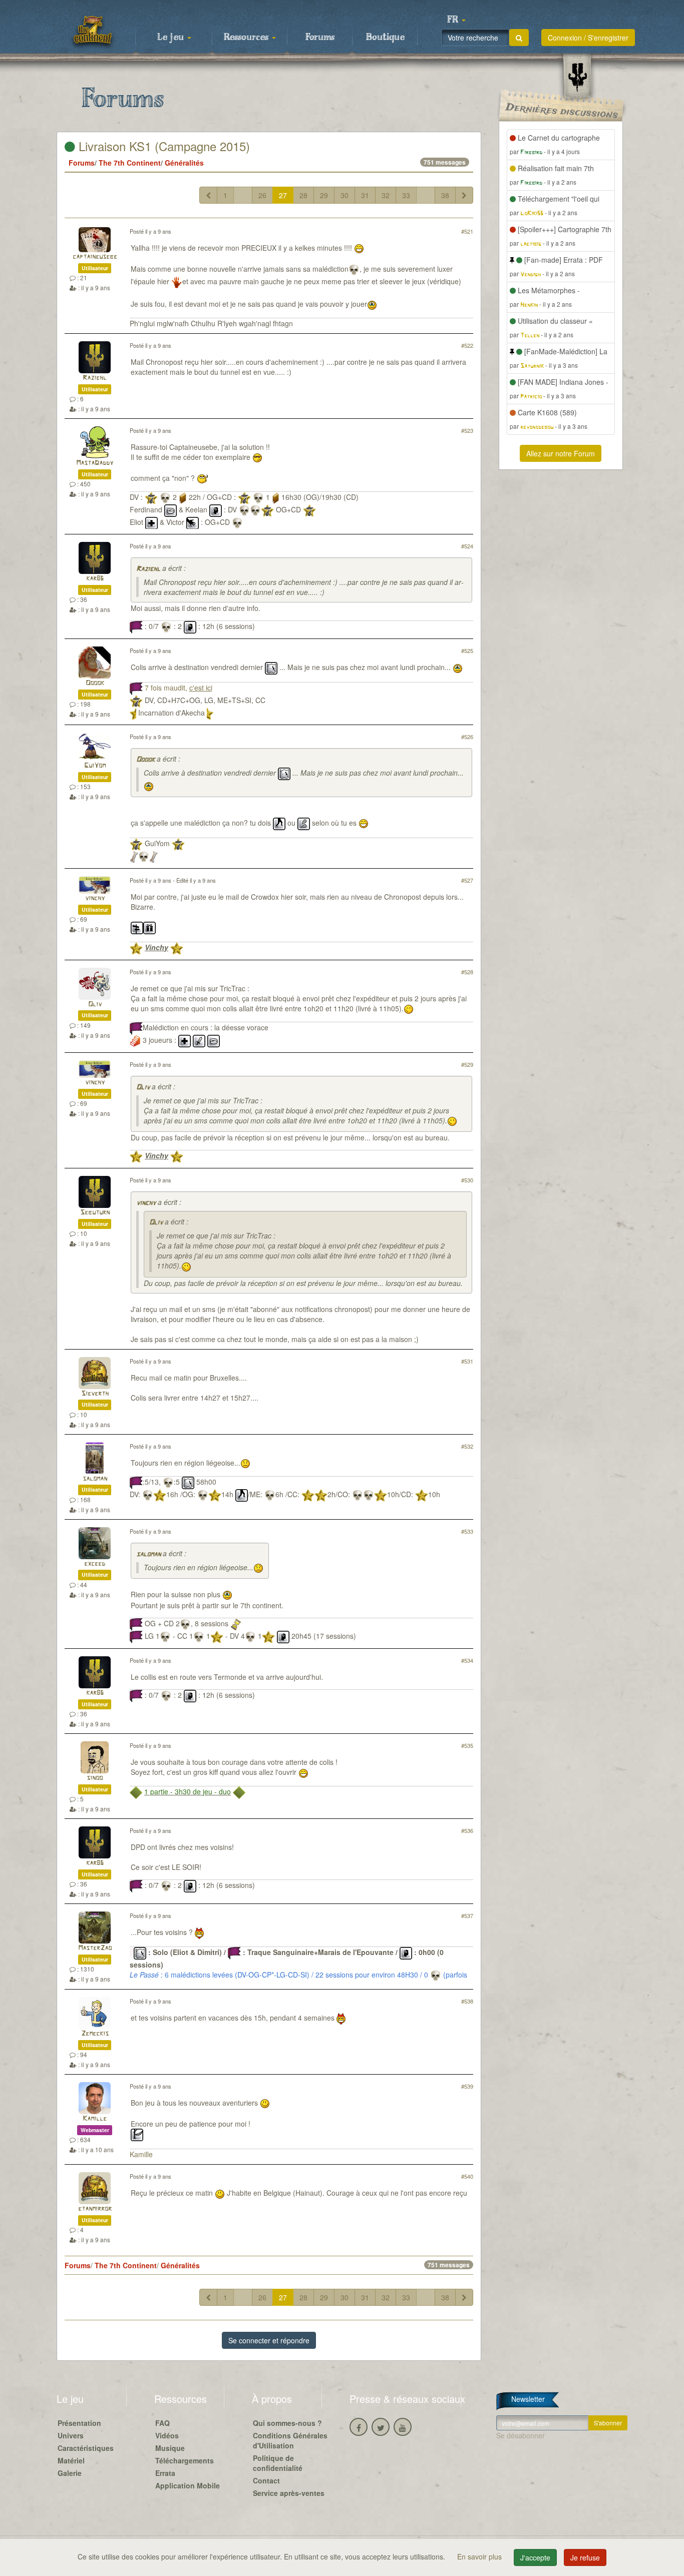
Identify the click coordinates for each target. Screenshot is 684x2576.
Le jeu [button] (172, 38)
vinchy (95, 898)
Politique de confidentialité (278, 2463)
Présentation (79, 2423)
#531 (467, 1361)
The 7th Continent (130, 163)
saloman (95, 1479)
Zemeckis (95, 2034)
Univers (71, 2435)
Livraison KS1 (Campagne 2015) (162, 146)
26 (262, 195)
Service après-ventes (289, 2493)
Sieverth (95, 1394)
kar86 (95, 579)
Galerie (70, 2473)
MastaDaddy (95, 463)
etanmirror (95, 2209)
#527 (467, 880)
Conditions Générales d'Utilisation (290, 2440)
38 (445, 195)
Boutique (385, 38)
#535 (467, 1745)
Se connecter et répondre (269, 2340)
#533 (467, 1531)
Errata (165, 2473)
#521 (467, 231)
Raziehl (95, 378)
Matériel (71, 2460)
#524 (467, 546)
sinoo (95, 1778)
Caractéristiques (86, 2448)
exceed (95, 1564)
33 (406, 195)
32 (386, 195)
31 (365, 195)
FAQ (162, 2423)
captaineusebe (95, 257)
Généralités (184, 163)
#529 (467, 1064)
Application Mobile (188, 2485)
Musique (170, 2448)
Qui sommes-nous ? (287, 2423)
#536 (467, 1830)
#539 (467, 2086)
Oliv (95, 1005)
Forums (320, 38)
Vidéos (167, 2435)
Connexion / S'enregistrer (588, 38)
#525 (467, 651)
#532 (467, 1446)
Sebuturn (95, 1213)
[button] (456, 20)
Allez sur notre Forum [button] (561, 453)
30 (345, 195)
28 (303, 195)
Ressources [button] (247, 38)
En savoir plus (480, 2556)
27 (283, 195)
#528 (467, 972)
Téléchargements (185, 2460)
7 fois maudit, (179, 688)
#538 (467, 2001)
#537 (467, 1915)
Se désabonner (521, 2435)
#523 (467, 430)
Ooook (95, 683)
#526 (467, 737)
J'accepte (535, 2557)
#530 (467, 1180)
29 (324, 195)
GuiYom (95, 766)
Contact (266, 2480)
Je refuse (585, 2557)
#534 (467, 1660)
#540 (467, 2176)
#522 (467, 345)
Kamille (95, 2119)
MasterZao (95, 1948)
